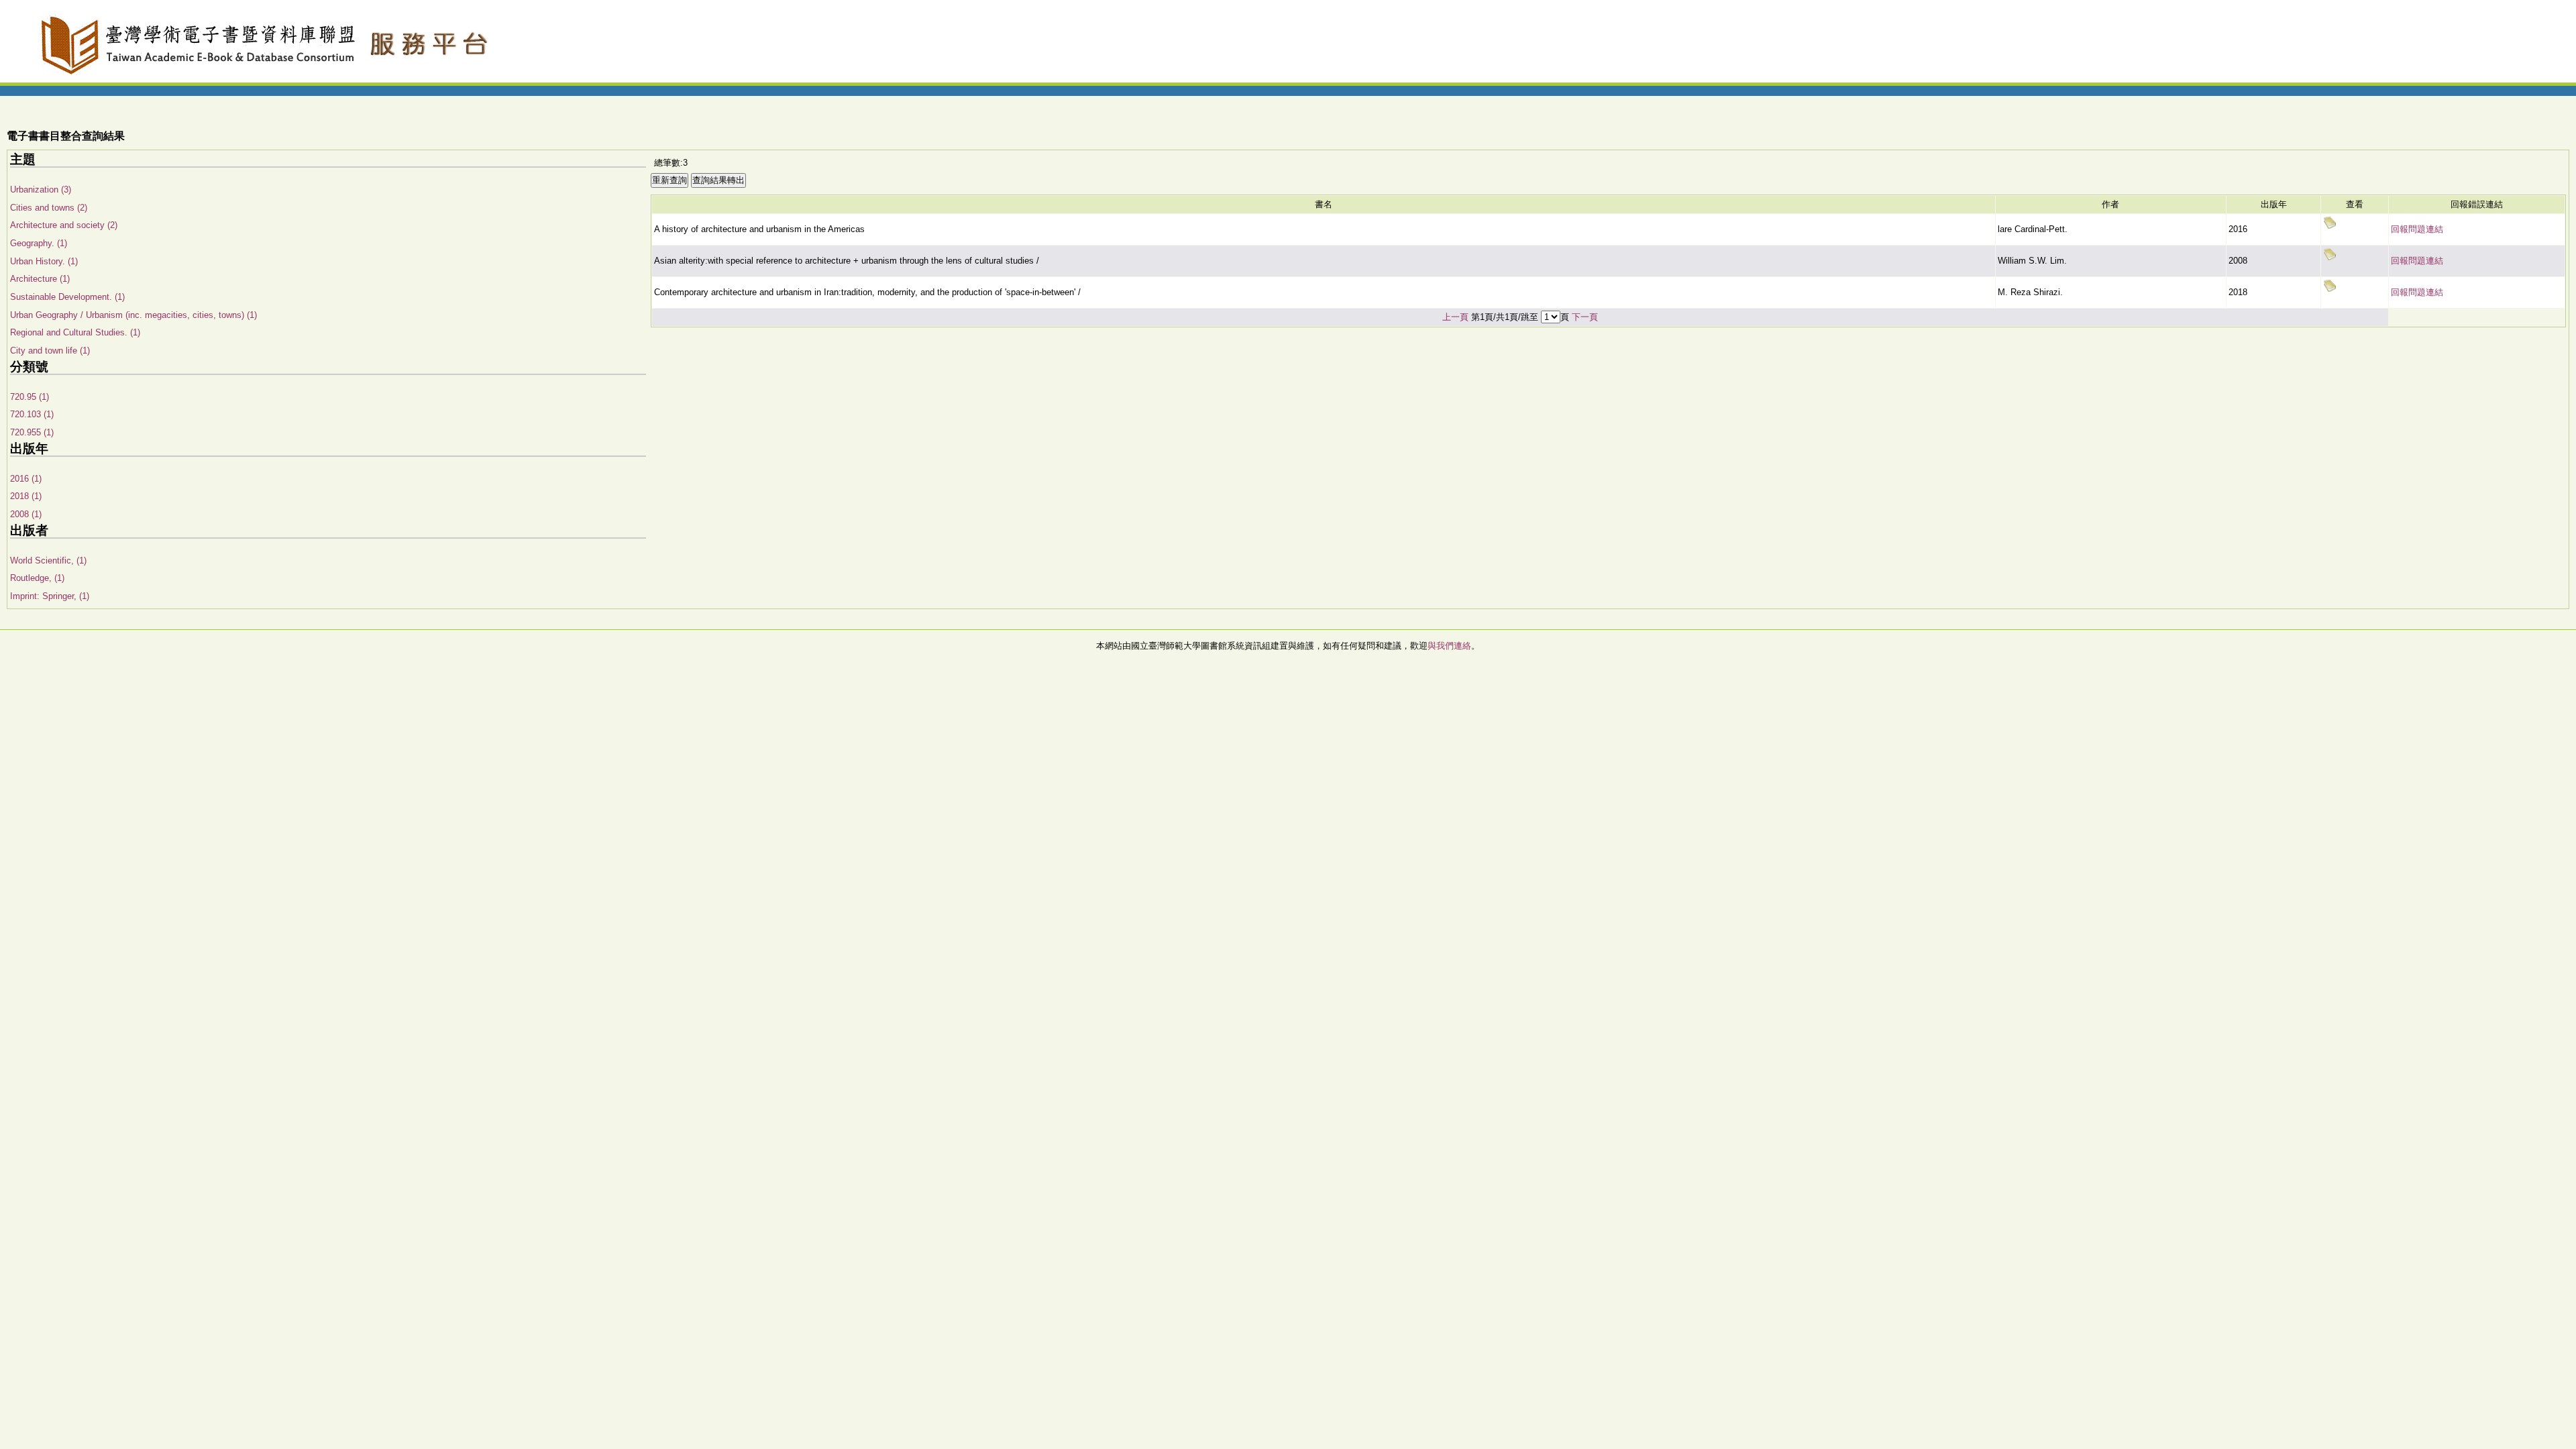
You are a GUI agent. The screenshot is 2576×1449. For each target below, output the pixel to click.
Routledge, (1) (37, 578)
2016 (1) (26, 479)
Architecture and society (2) (64, 225)
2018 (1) (26, 496)
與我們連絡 (1449, 646)
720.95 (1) (30, 397)
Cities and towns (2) (49, 208)
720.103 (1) (32, 414)
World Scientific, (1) (48, 560)
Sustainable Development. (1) (67, 297)
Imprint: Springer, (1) (50, 596)
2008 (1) (26, 514)
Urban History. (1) (44, 261)
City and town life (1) (50, 351)
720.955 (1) (32, 432)
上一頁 (1455, 317)
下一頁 (1585, 317)
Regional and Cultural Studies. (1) (75, 332)
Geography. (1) (39, 243)
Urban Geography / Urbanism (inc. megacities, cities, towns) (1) (133, 315)
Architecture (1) (40, 279)
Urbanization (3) (41, 190)
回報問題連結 (2417, 229)
